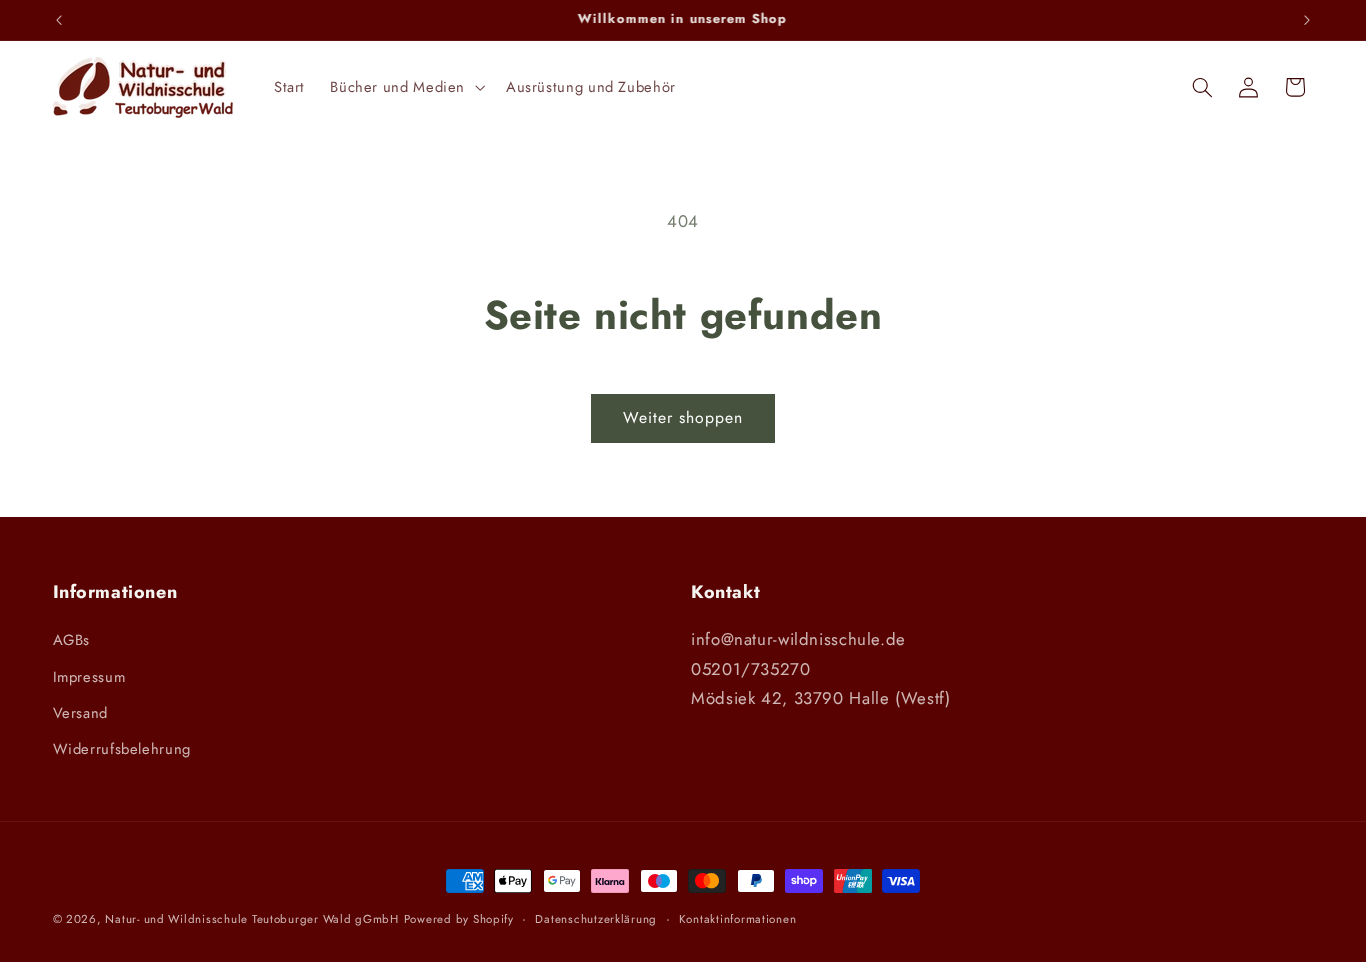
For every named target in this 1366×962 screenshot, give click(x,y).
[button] (406, 87)
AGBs (72, 640)
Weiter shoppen (683, 417)
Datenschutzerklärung (596, 919)
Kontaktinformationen (738, 919)
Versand (80, 713)
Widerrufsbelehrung (122, 749)
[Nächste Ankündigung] (1307, 20)
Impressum (89, 677)
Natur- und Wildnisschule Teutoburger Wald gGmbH (252, 919)
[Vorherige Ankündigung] (59, 20)
